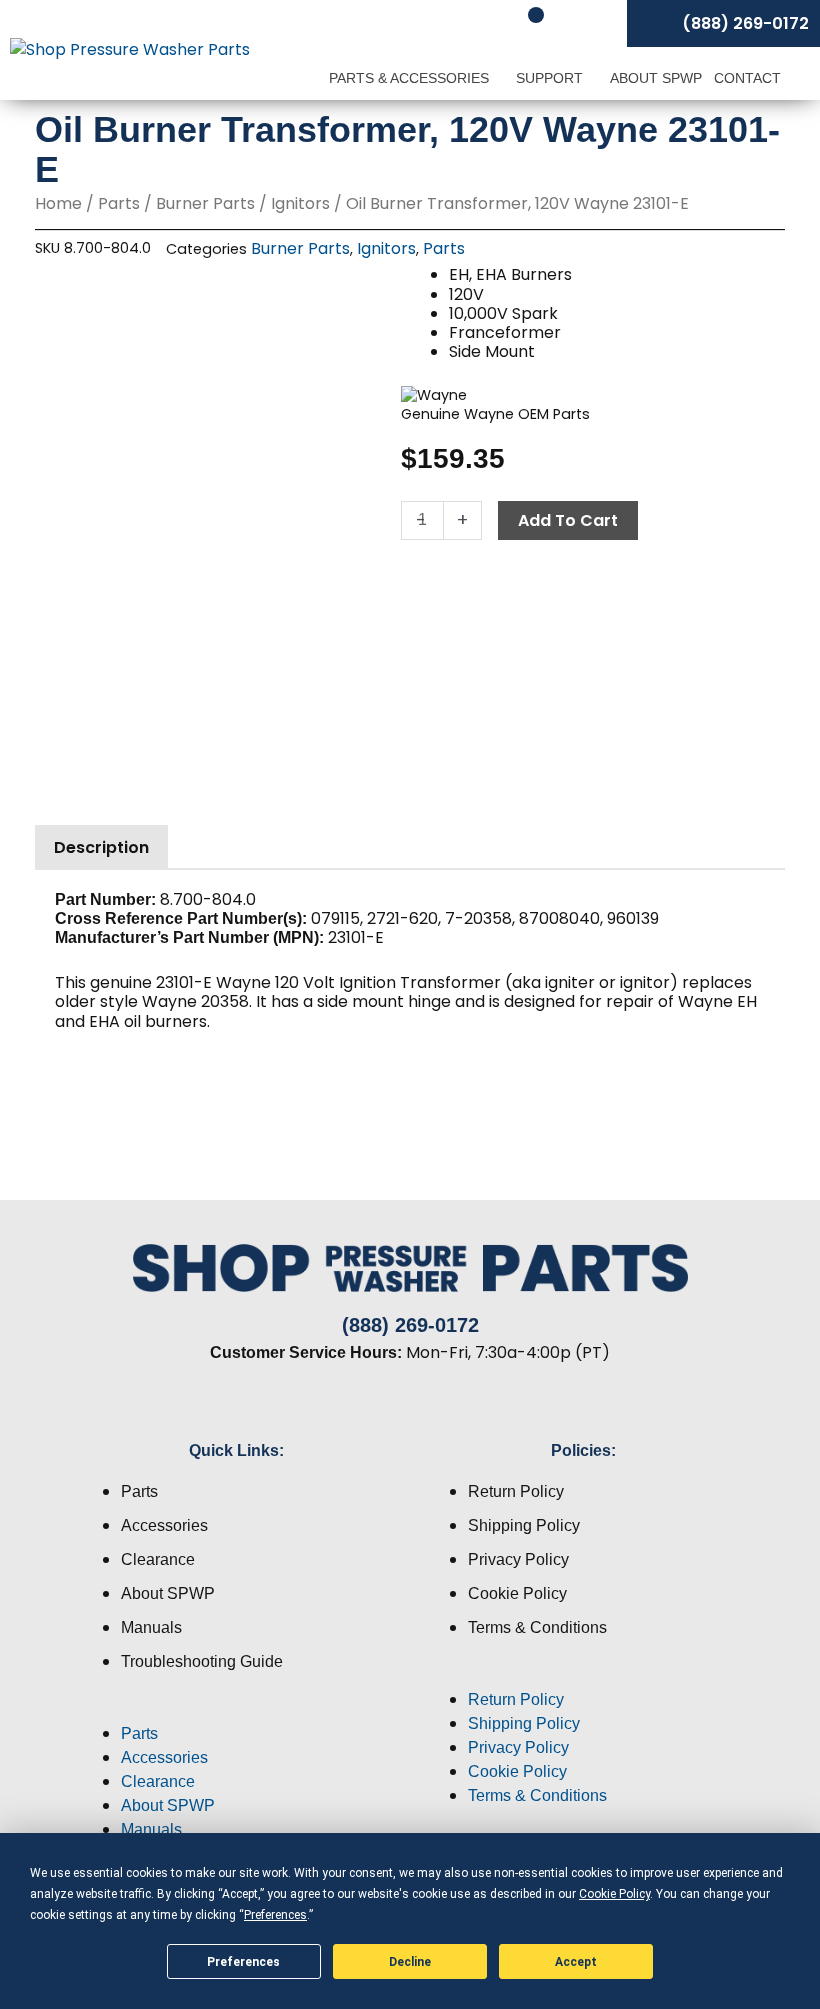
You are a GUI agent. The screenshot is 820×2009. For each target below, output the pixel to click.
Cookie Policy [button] (614, 1894)
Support (551, 78)
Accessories (164, 1525)
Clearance (158, 1559)
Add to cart (568, 520)
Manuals (151, 1627)
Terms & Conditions (537, 1627)
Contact (747, 78)
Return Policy (516, 1491)
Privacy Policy (518, 1559)
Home (58, 203)
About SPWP (656, 78)
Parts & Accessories (411, 78)
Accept (576, 1962)
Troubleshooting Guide (202, 1661)
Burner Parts (205, 203)
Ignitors (300, 203)
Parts (119, 203)
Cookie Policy (517, 1593)
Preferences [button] (275, 1915)
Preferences (243, 1962)
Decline (410, 1962)
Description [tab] (101, 847)
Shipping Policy (524, 1525)
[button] (236, 1710)
